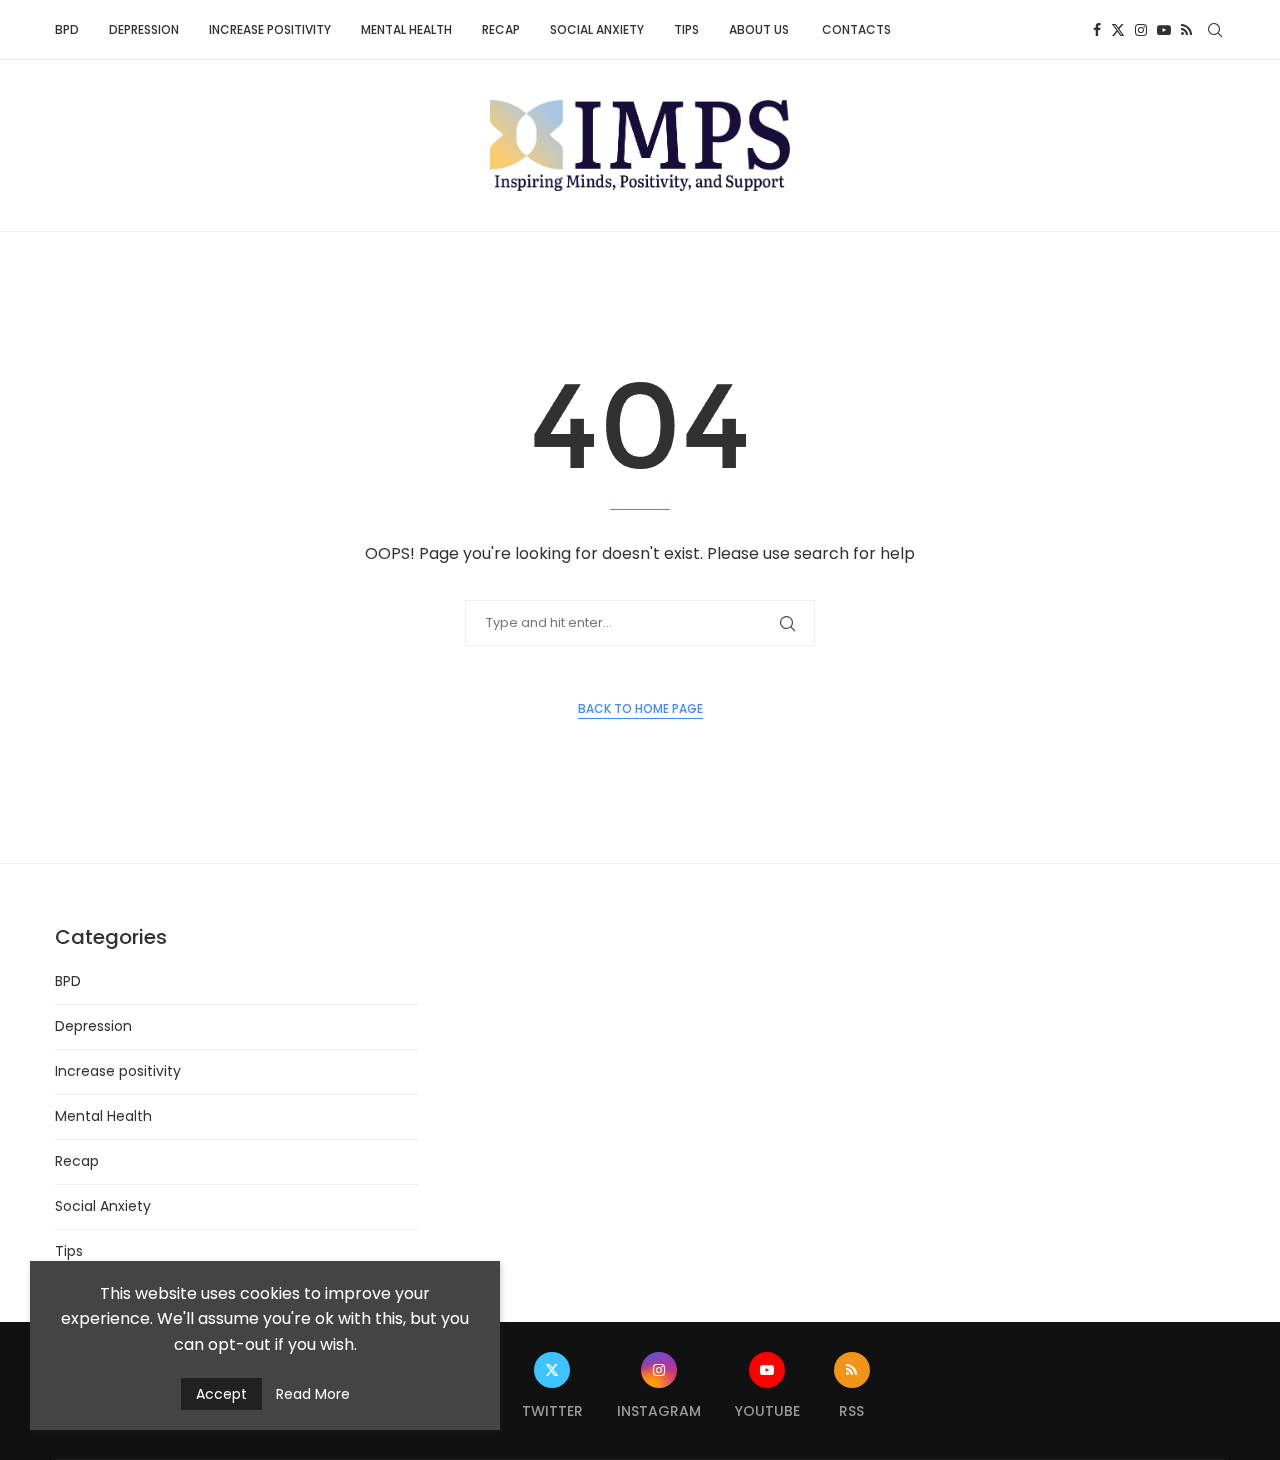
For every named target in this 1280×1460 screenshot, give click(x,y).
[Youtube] (1164, 30)
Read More (313, 1394)
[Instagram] (1141, 30)
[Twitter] (1118, 30)
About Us (760, 29)
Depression (144, 29)
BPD (67, 29)
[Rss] (1186, 30)
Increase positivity (270, 29)
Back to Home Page (640, 708)
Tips (686, 29)
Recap (501, 29)
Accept (221, 1394)
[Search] (1215, 30)
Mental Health (406, 29)
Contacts (856, 29)
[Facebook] (1097, 30)
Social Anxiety (597, 29)
